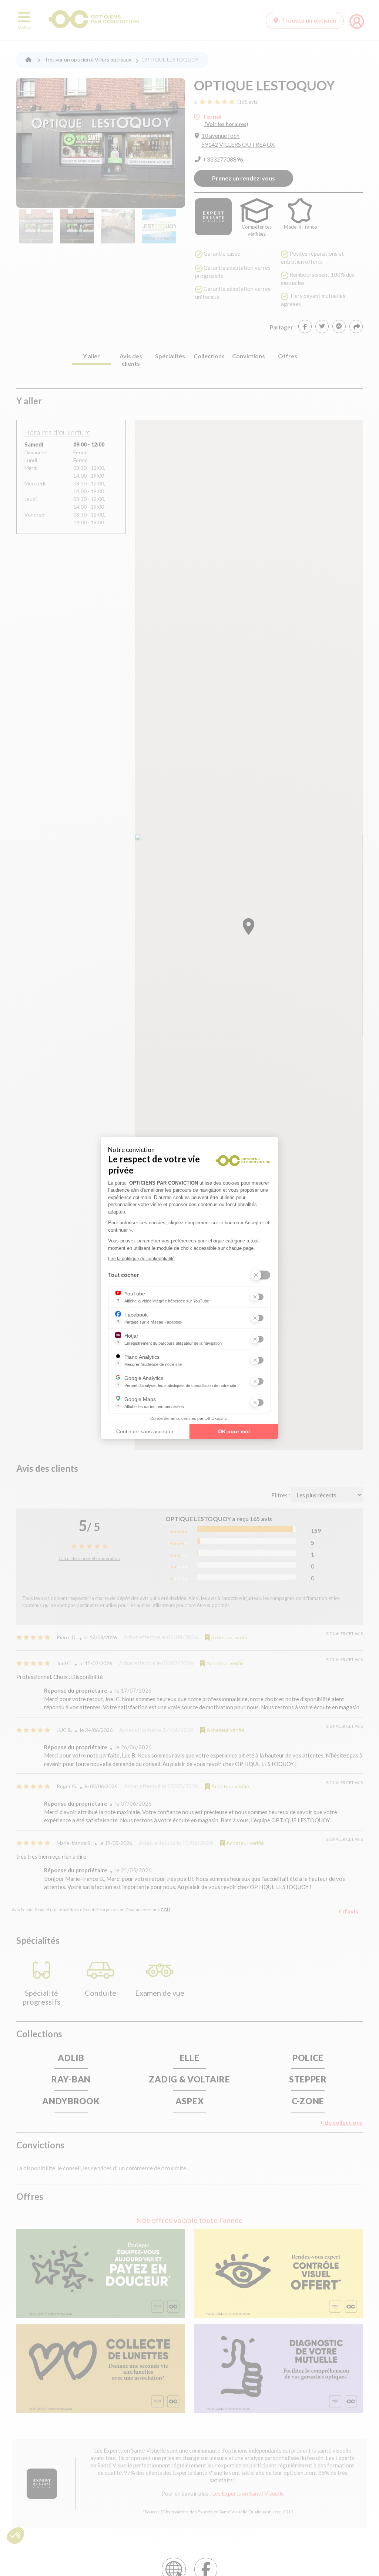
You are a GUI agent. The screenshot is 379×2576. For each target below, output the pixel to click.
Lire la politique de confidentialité (141, 1259)
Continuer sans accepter (145, 1431)
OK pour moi (234, 1431)
